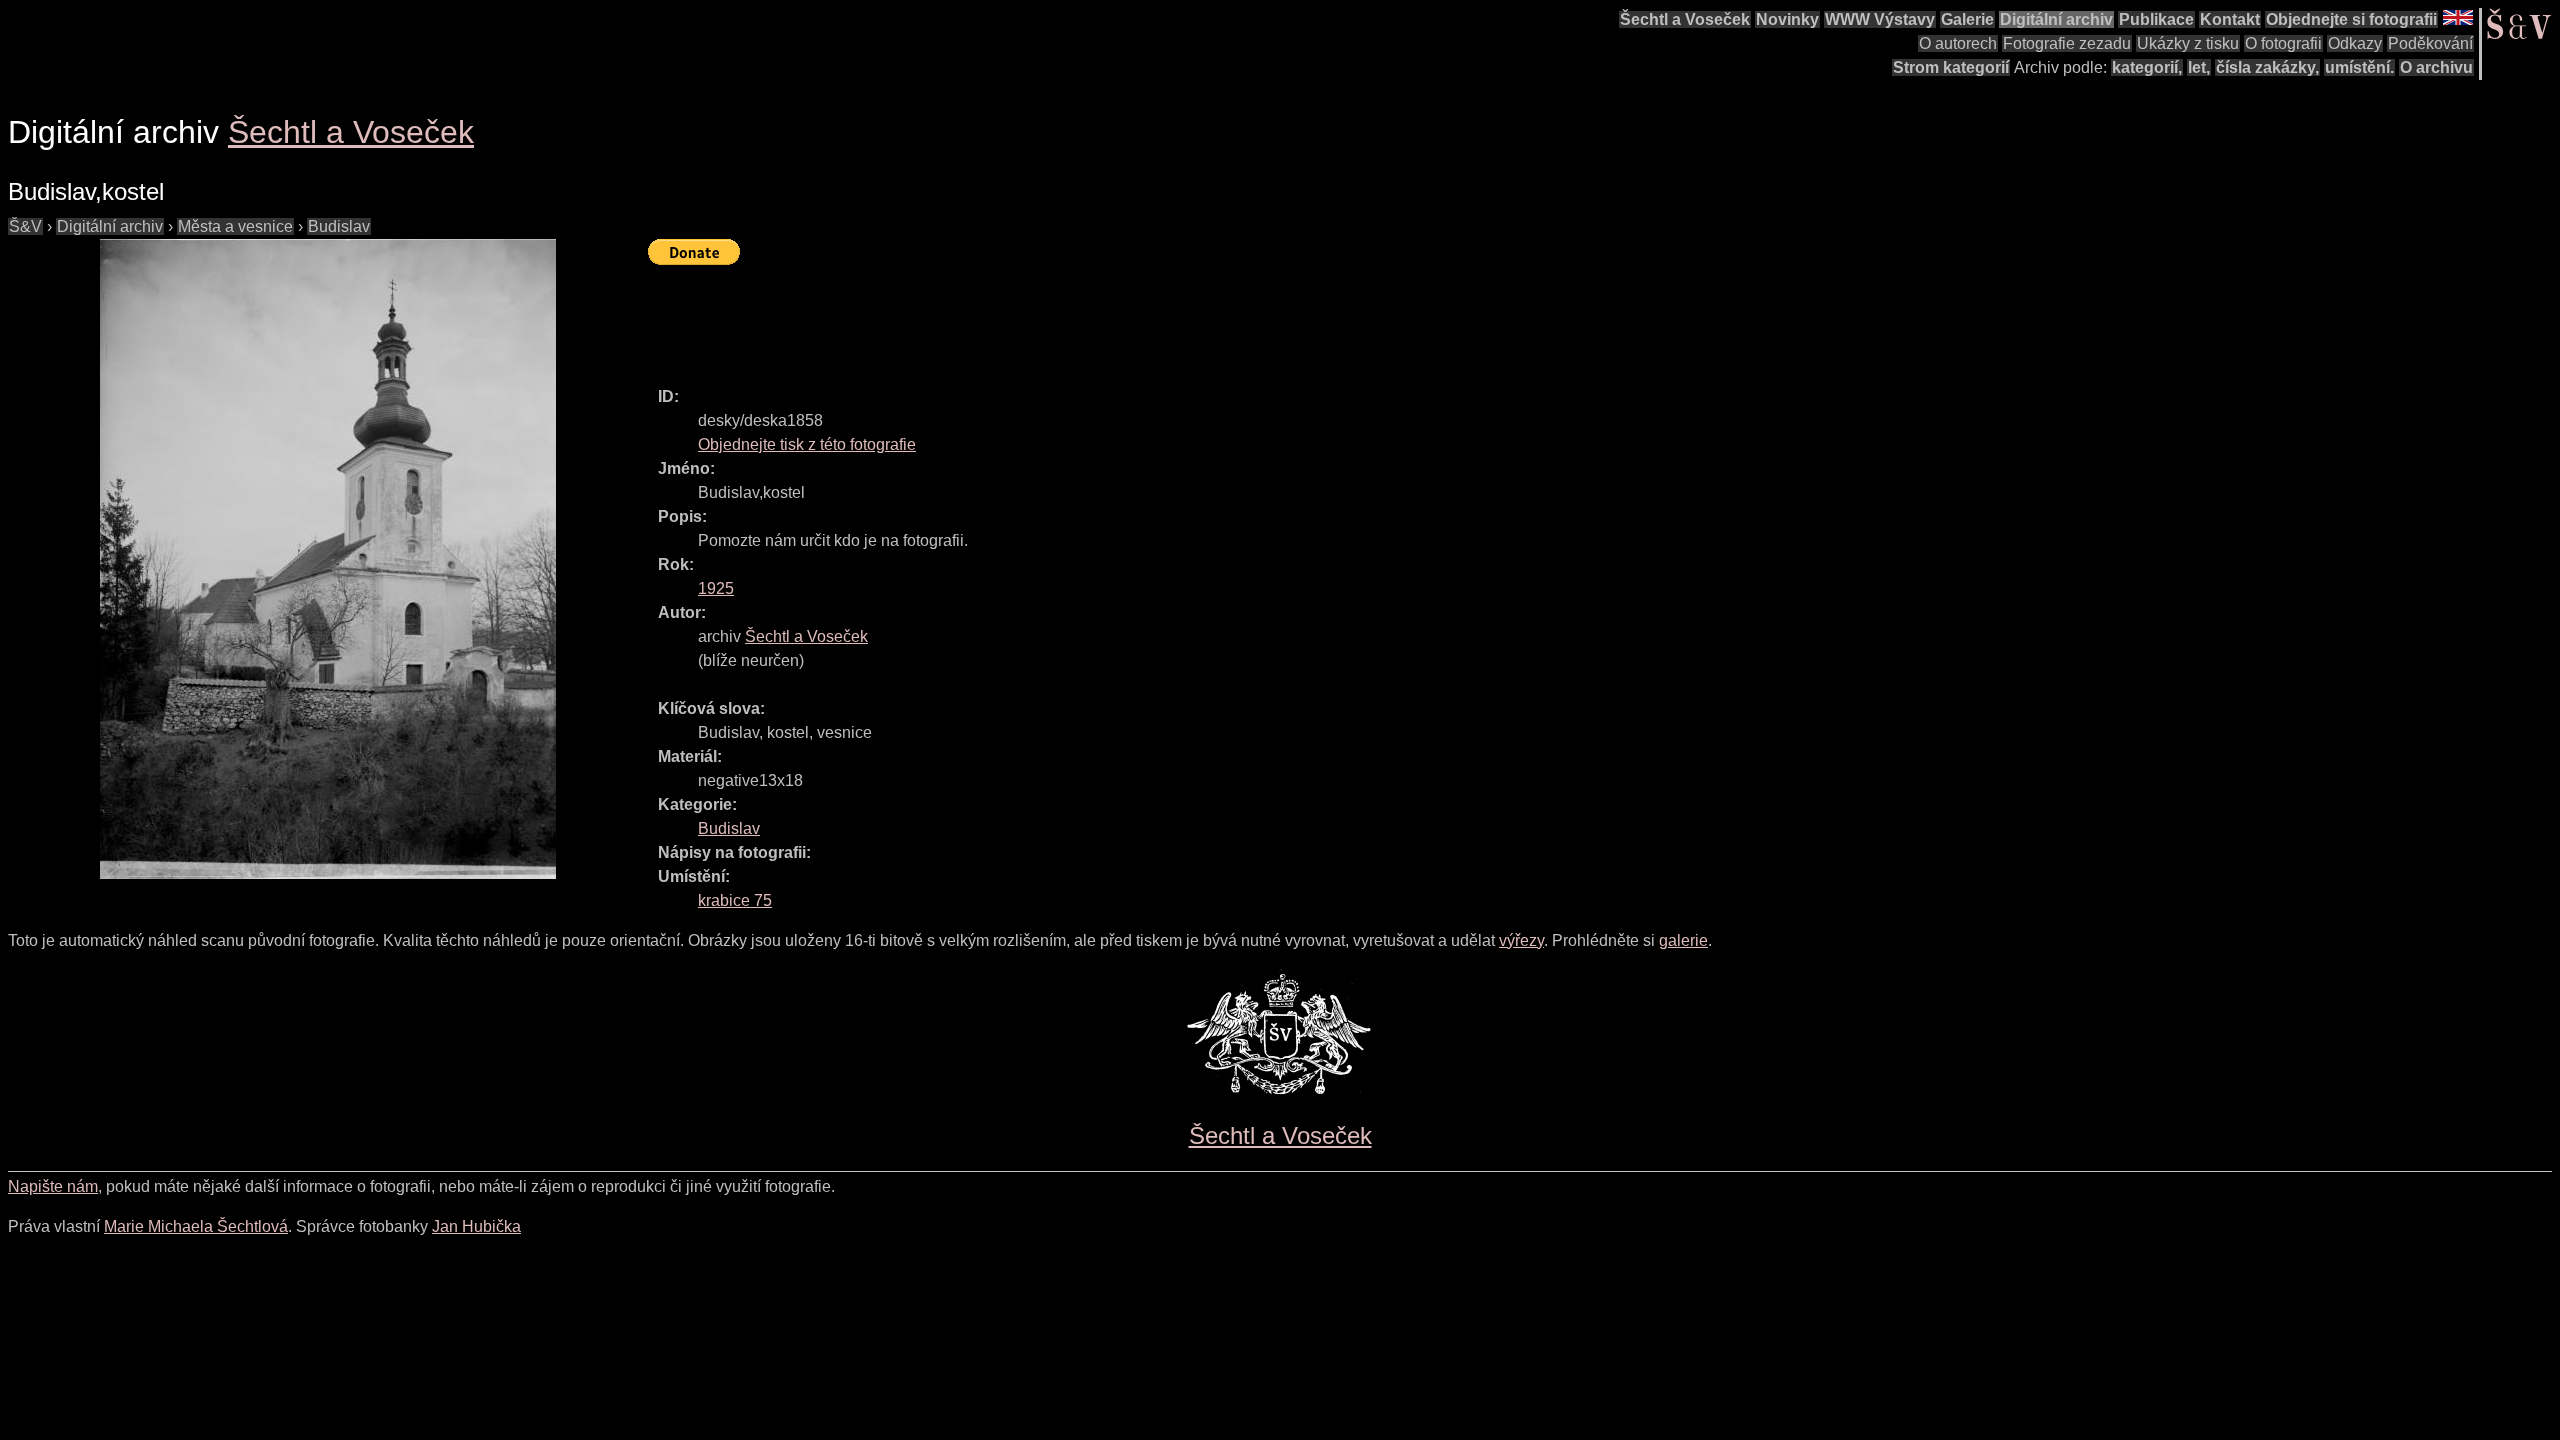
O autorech (1958, 43)
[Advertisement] (1012, 317)
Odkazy (2355, 43)
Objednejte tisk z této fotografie (807, 444)
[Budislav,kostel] (328, 559)
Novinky (1787, 19)
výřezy (1521, 940)
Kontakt (2230, 19)
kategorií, (2147, 67)
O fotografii (2283, 43)
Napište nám (53, 1186)
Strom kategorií (1951, 67)
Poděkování (2430, 43)
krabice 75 (735, 900)
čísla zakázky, (2267, 67)
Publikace (2156, 19)
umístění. (2359, 67)
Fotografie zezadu (2067, 43)
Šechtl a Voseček (1685, 19)
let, (2199, 67)
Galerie (1967, 19)
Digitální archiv (2056, 19)
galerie (1683, 940)
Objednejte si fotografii (2351, 19)
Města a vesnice (235, 226)
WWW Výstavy (1880, 19)
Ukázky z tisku (2188, 43)
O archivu (2436, 67)
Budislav (339, 226)
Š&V (25, 226)
